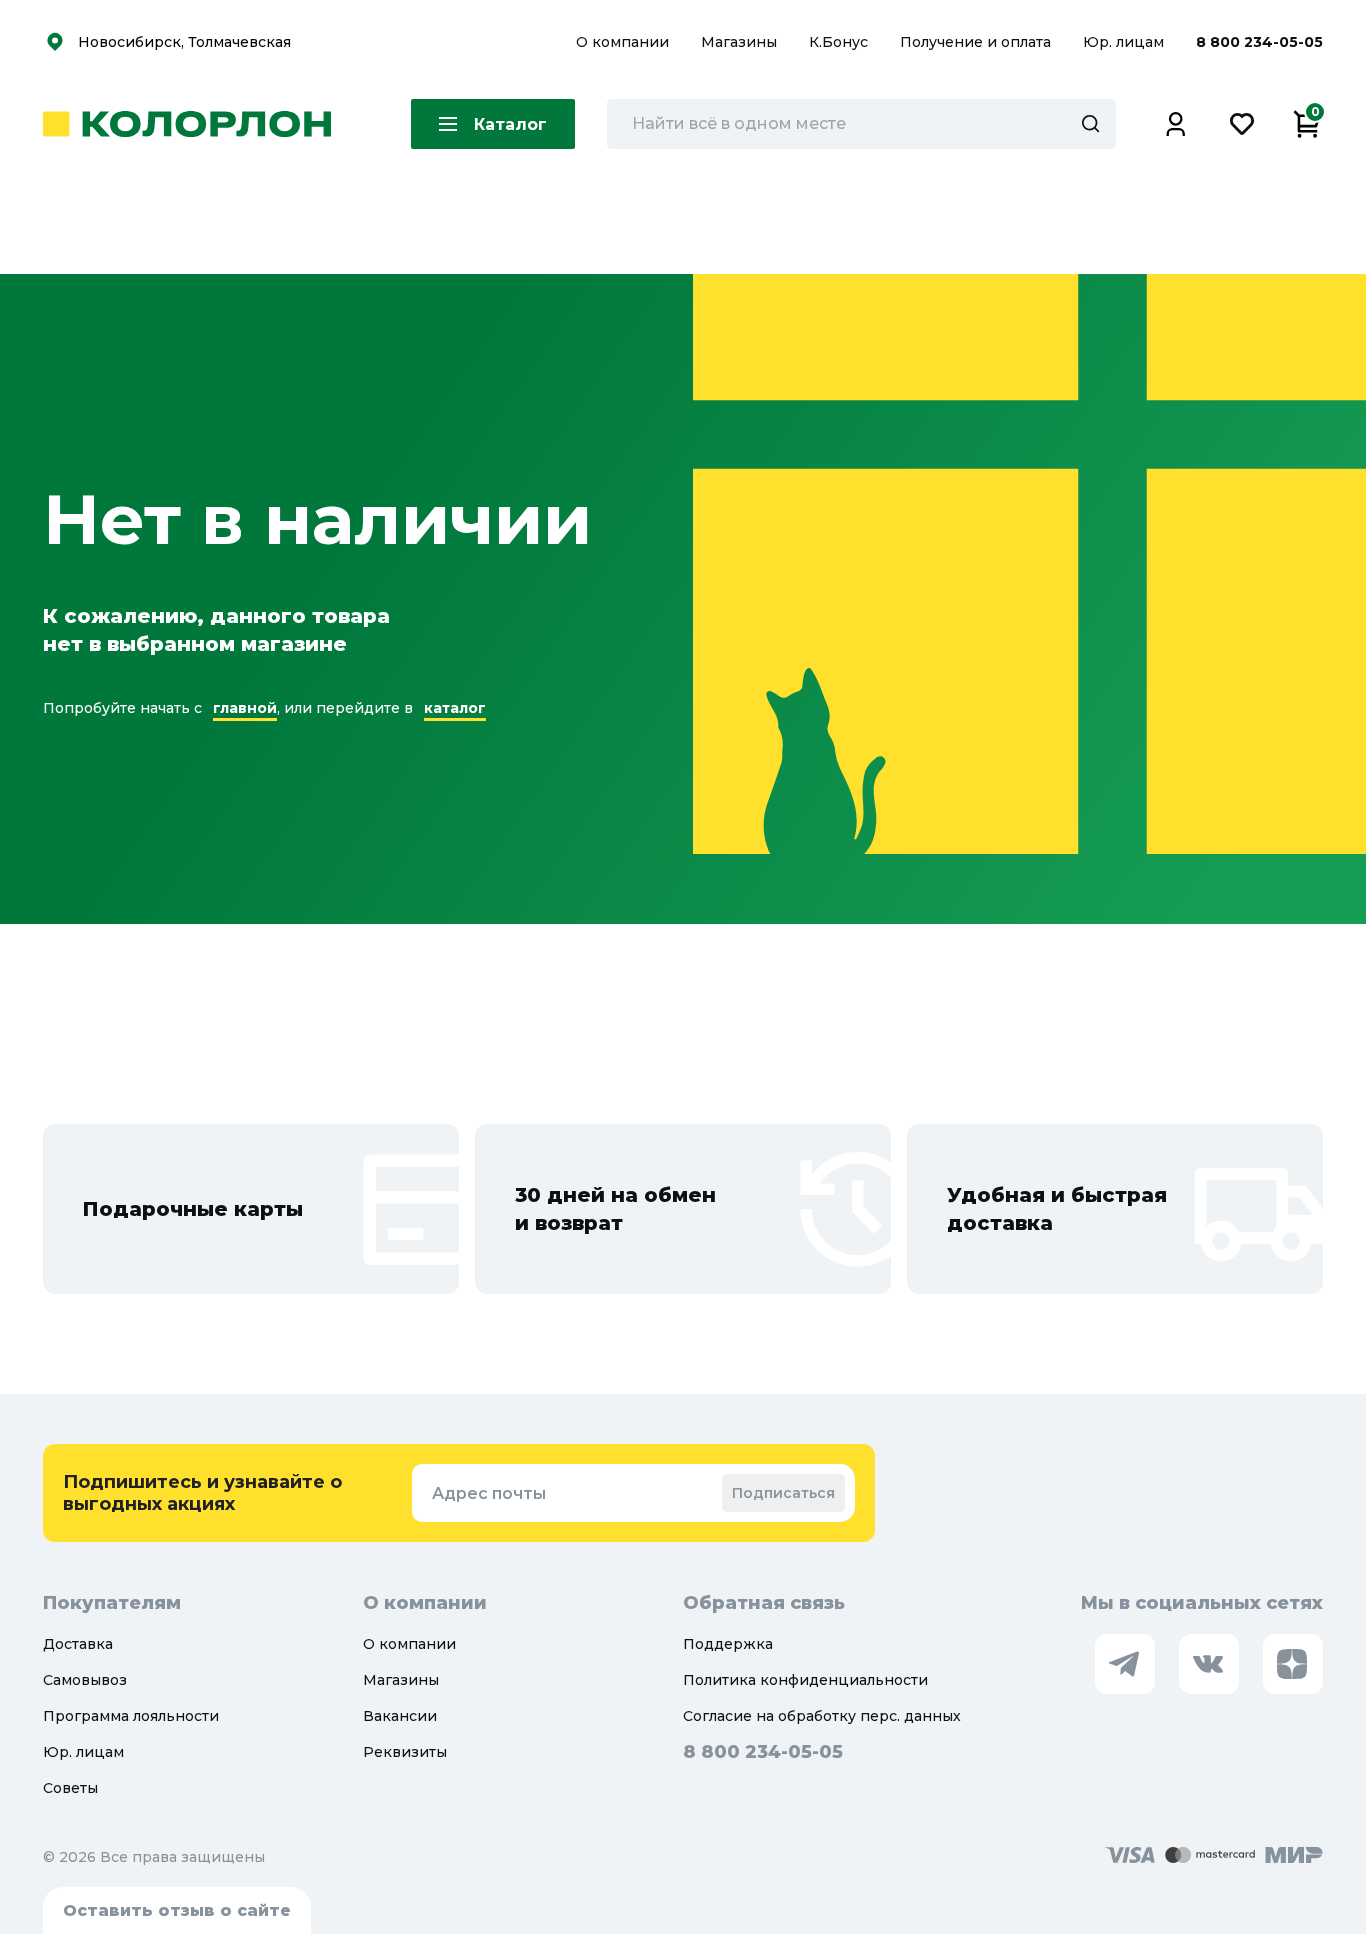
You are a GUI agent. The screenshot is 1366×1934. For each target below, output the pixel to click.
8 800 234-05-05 (1259, 42)
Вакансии (400, 1716)
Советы (70, 1788)
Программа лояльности (131, 1716)
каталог (455, 708)
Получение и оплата (975, 42)
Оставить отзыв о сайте (177, 1910)
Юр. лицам (1125, 42)
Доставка (78, 1644)
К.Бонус (840, 42)
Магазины (741, 42)
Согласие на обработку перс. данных (822, 1716)
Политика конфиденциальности (805, 1680)
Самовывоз (85, 1680)
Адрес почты (489, 1493)
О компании (624, 42)
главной (245, 708)
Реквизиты (405, 1752)
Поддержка (728, 1644)
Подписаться (783, 1493)
